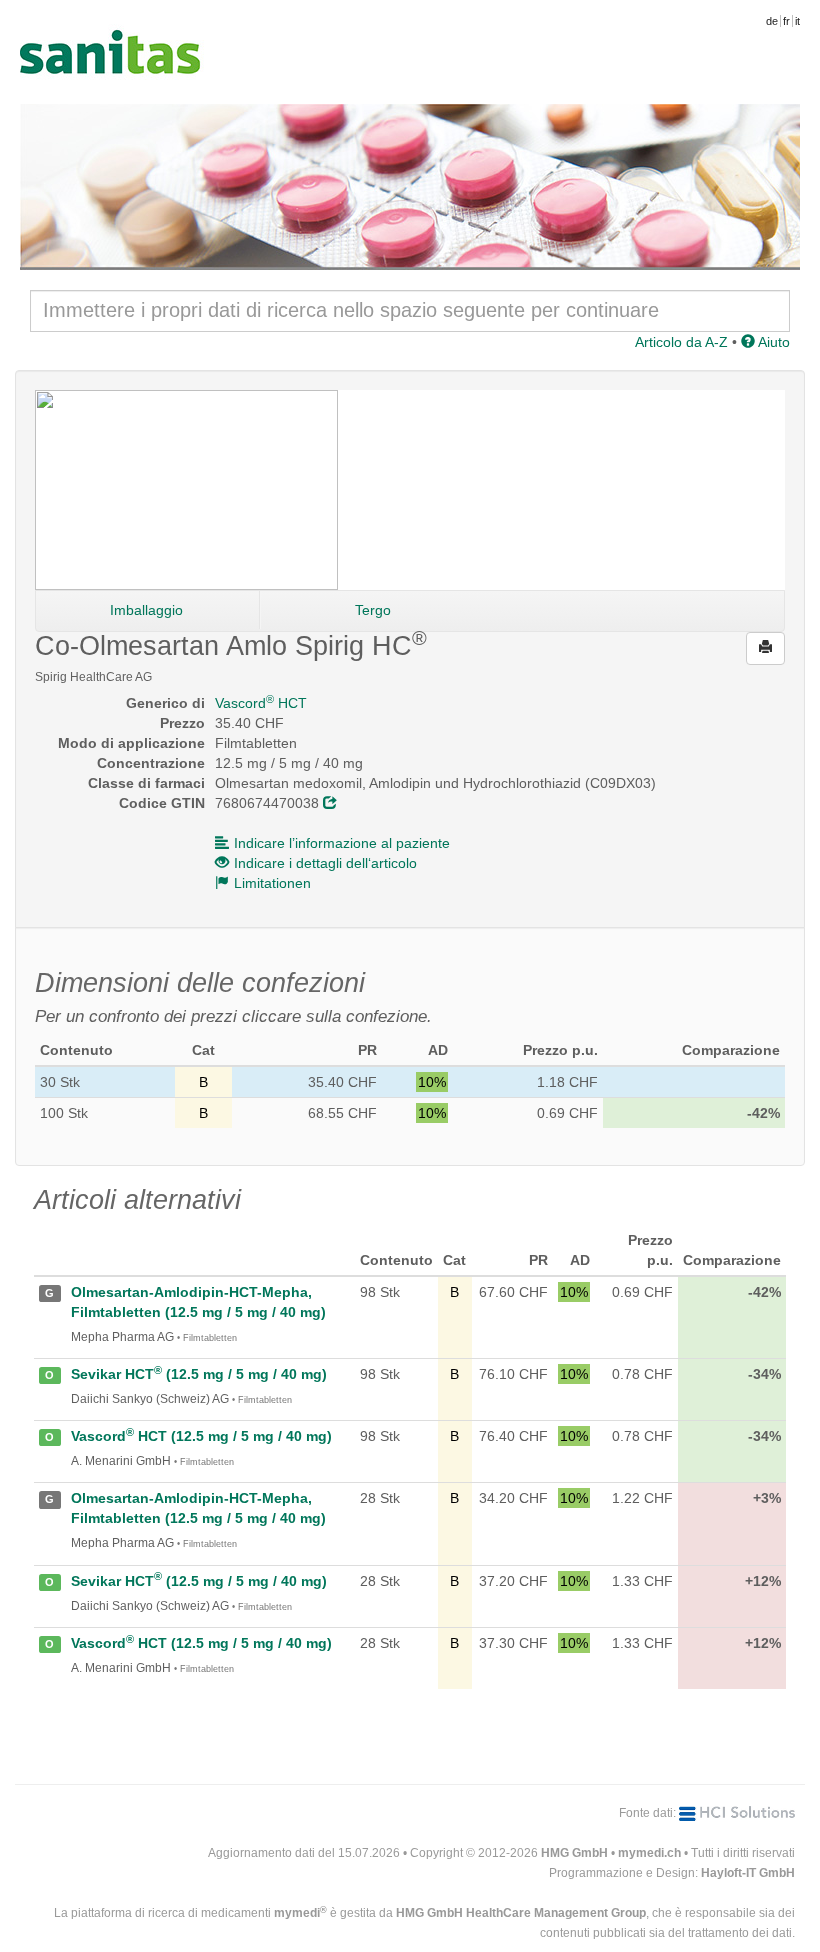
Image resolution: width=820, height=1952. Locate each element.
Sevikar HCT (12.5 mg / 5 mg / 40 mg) (199, 1374)
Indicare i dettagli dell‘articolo (325, 863)
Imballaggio (146, 610)
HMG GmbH (574, 1853)
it (797, 21)
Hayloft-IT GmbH (748, 1873)
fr (786, 21)
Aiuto (772, 342)
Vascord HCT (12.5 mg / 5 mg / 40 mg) (201, 1436)
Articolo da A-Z (681, 342)
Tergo (373, 610)
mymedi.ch (649, 1853)
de (772, 21)
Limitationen (272, 883)
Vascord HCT (261, 703)
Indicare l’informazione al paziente (342, 843)
